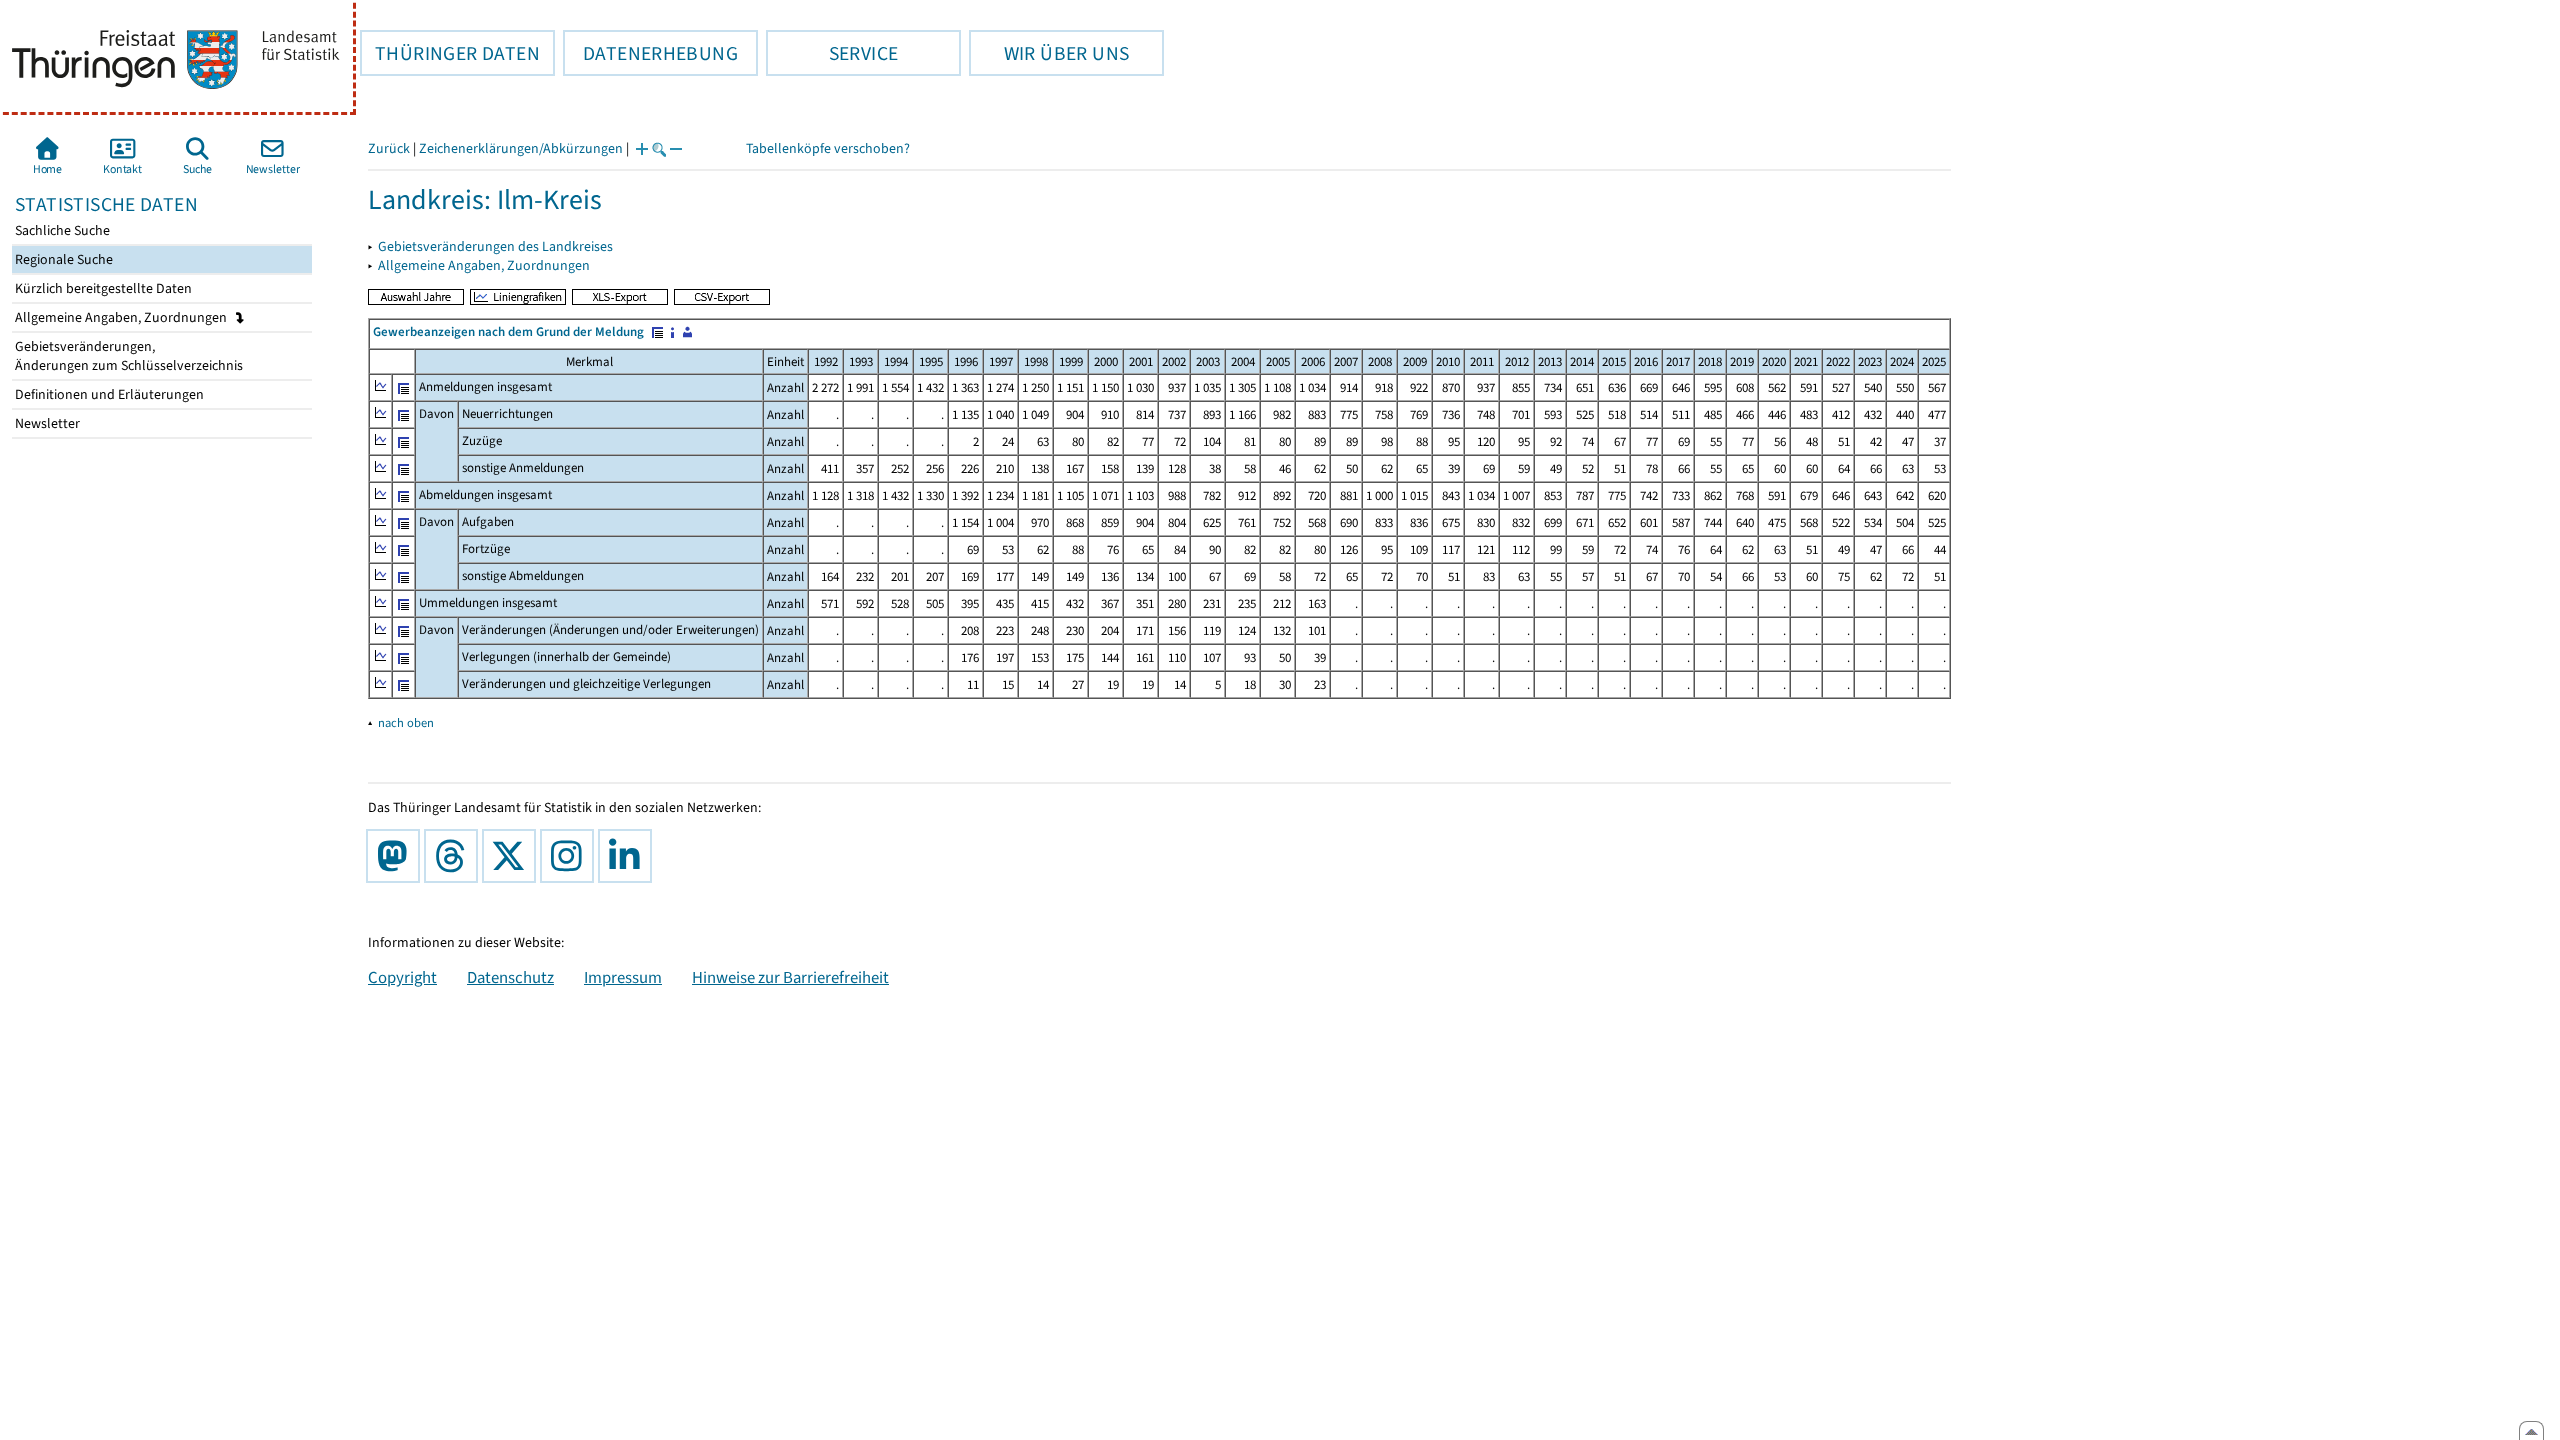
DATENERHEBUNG (650, 53)
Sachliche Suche (61, 230)
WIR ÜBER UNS (1049, 53)
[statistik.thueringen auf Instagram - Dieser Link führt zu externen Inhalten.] (571, 856)
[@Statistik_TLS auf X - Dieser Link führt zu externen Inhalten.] (513, 856)
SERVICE (832, 53)
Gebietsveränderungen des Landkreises (495, 246)
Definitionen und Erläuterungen (108, 394)
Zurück (389, 148)
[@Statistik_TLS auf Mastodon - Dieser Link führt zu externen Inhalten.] (397, 856)
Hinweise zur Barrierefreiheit (790, 977)
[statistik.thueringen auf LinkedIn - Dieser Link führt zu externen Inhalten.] (629, 856)
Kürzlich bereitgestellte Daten (102, 288)
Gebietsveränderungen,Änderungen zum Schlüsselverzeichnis (127, 356)
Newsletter (46, 423)
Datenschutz (510, 977)
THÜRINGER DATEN (450, 53)
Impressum (623, 977)
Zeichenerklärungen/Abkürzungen (521, 148)
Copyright (402, 977)
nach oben (406, 722)
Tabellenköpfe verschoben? (828, 148)
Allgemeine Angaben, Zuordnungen (122, 317)
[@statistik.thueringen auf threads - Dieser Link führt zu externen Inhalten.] (455, 856)
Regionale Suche (62, 259)
